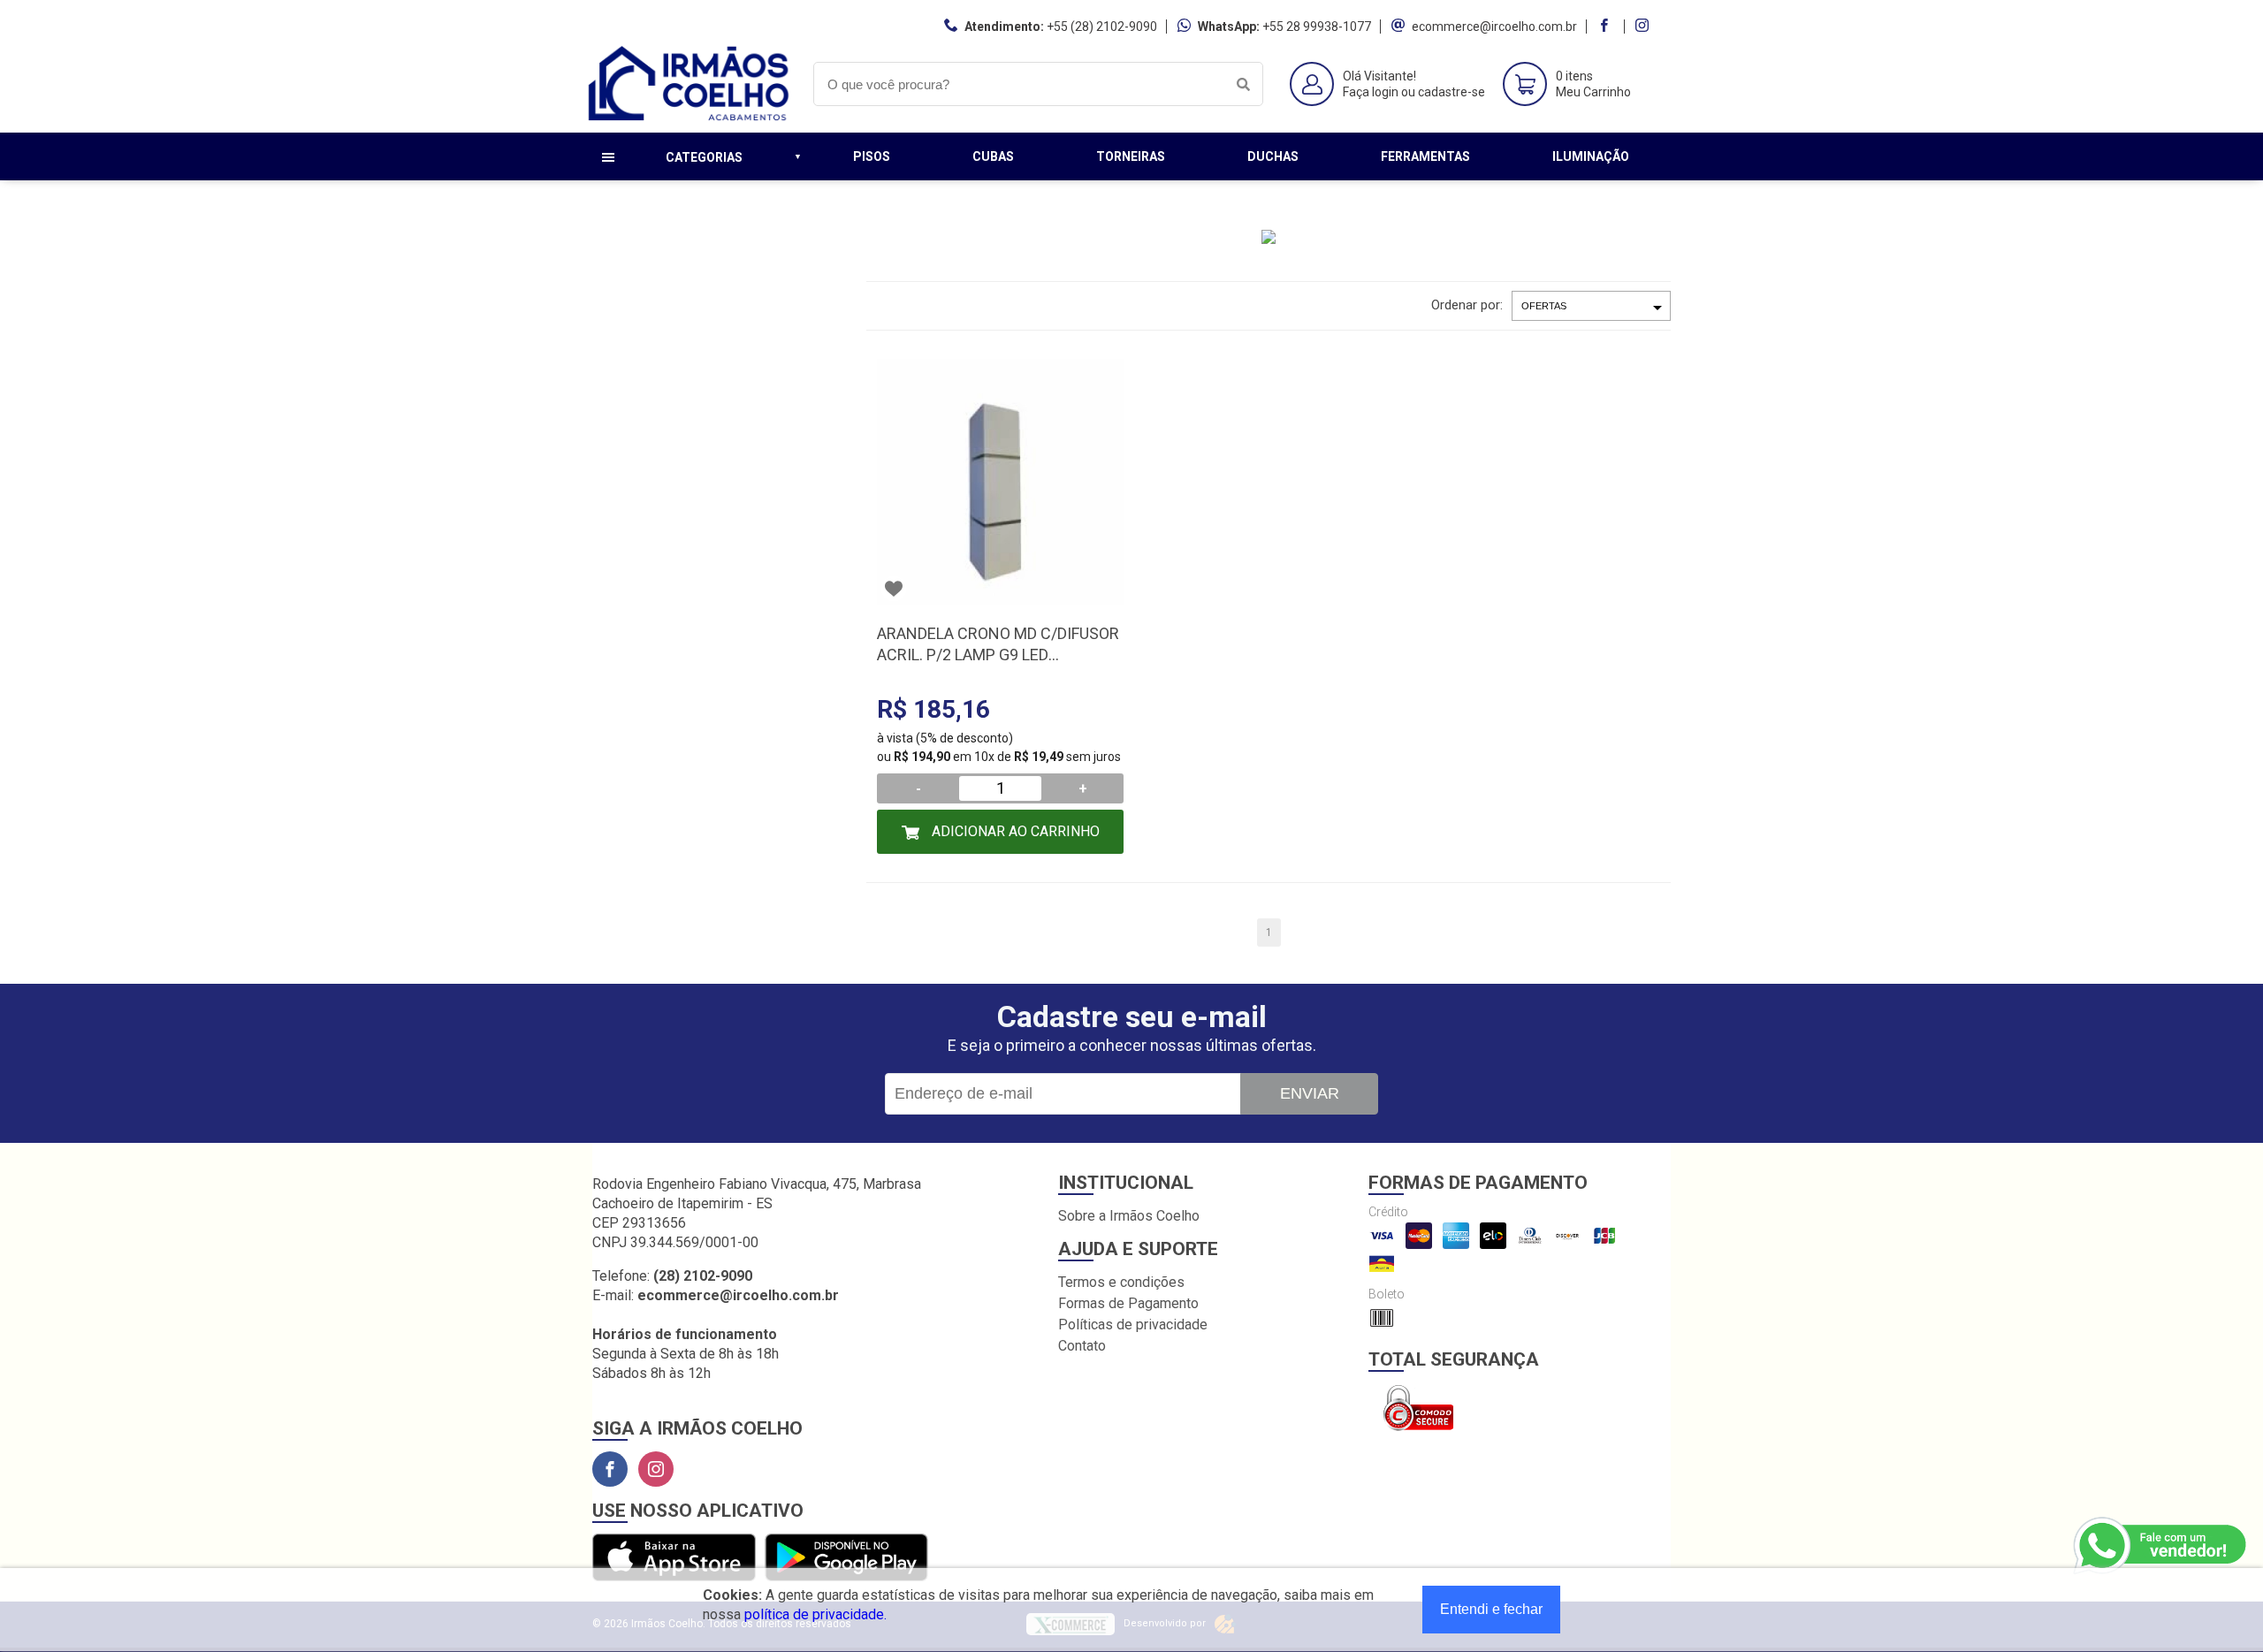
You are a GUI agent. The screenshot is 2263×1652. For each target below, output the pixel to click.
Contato (1082, 1346)
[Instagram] (656, 1469)
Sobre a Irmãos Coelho (1129, 1216)
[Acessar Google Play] (846, 1559)
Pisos (872, 156)
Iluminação (1591, 156)
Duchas (1273, 156)
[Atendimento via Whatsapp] (2161, 1546)
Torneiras (1131, 156)
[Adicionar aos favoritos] (894, 589)
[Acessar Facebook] (1606, 27)
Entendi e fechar (1491, 1609)
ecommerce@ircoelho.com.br (1494, 27)
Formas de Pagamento (1128, 1303)
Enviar (1310, 1093)
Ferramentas (1425, 156)
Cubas (993, 156)
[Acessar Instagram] (1644, 27)
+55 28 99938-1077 (1317, 27)
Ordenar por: (1467, 305)
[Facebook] (610, 1469)
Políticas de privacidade (1133, 1325)
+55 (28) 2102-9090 (1102, 27)
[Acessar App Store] (674, 1559)
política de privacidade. (815, 1614)
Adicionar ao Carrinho (1014, 831)
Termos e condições (1121, 1282)
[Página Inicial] (690, 119)
